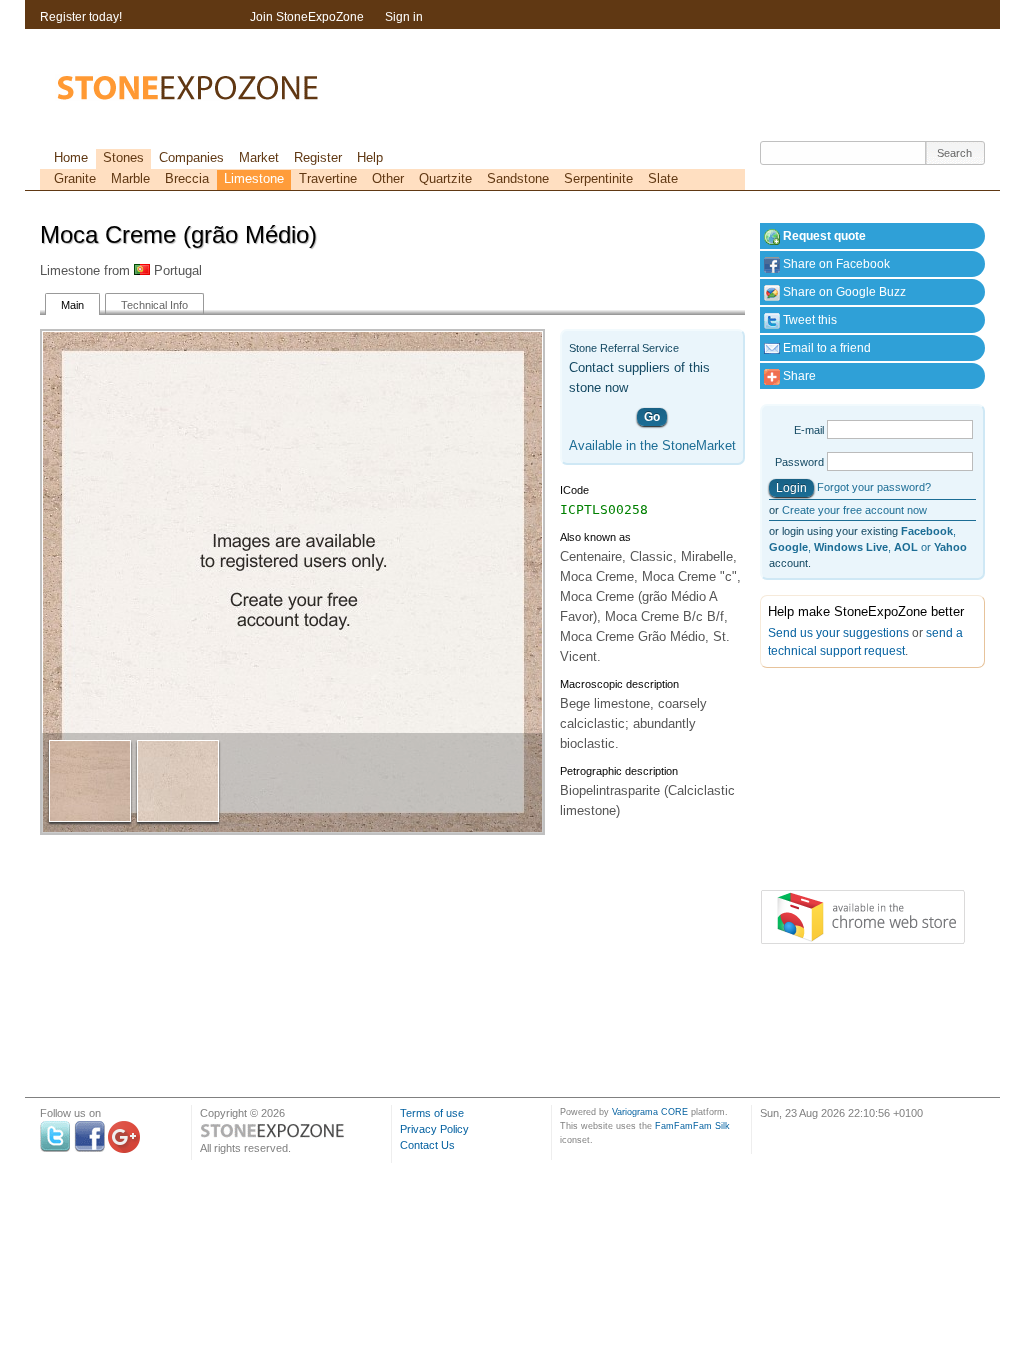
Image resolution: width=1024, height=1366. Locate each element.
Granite (75, 178)
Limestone (254, 178)
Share (798, 376)
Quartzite (445, 178)
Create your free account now (854, 510)
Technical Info (154, 305)
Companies (191, 157)
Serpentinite (598, 178)
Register (318, 157)
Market (259, 157)
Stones (123, 157)
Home (71, 157)
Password (799, 462)
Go (652, 417)
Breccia (187, 178)
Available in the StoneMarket (652, 445)
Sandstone (518, 178)
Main (72, 305)
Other (388, 178)
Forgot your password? (874, 487)
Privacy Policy (434, 1129)
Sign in (404, 17)
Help (370, 157)
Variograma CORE (650, 1112)
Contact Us (427, 1145)
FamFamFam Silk (692, 1126)
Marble (130, 178)
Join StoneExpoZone (307, 17)
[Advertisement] (860, 783)
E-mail (809, 430)
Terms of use (432, 1113)
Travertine (328, 178)
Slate (663, 178)
